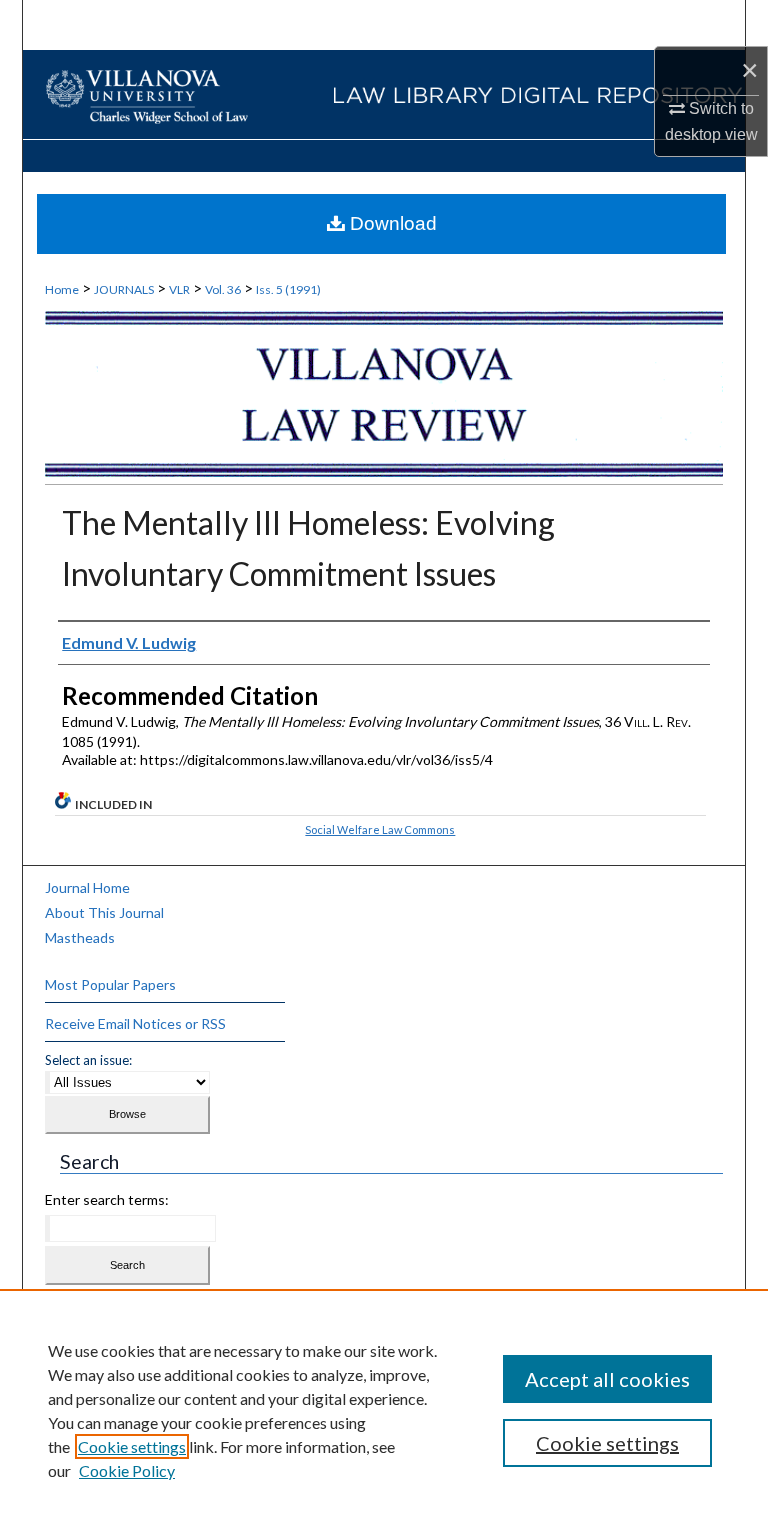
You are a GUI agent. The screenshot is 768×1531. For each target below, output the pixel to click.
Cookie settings (132, 1446)
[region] (384, 1410)
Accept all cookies (607, 1379)
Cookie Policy (127, 1470)
